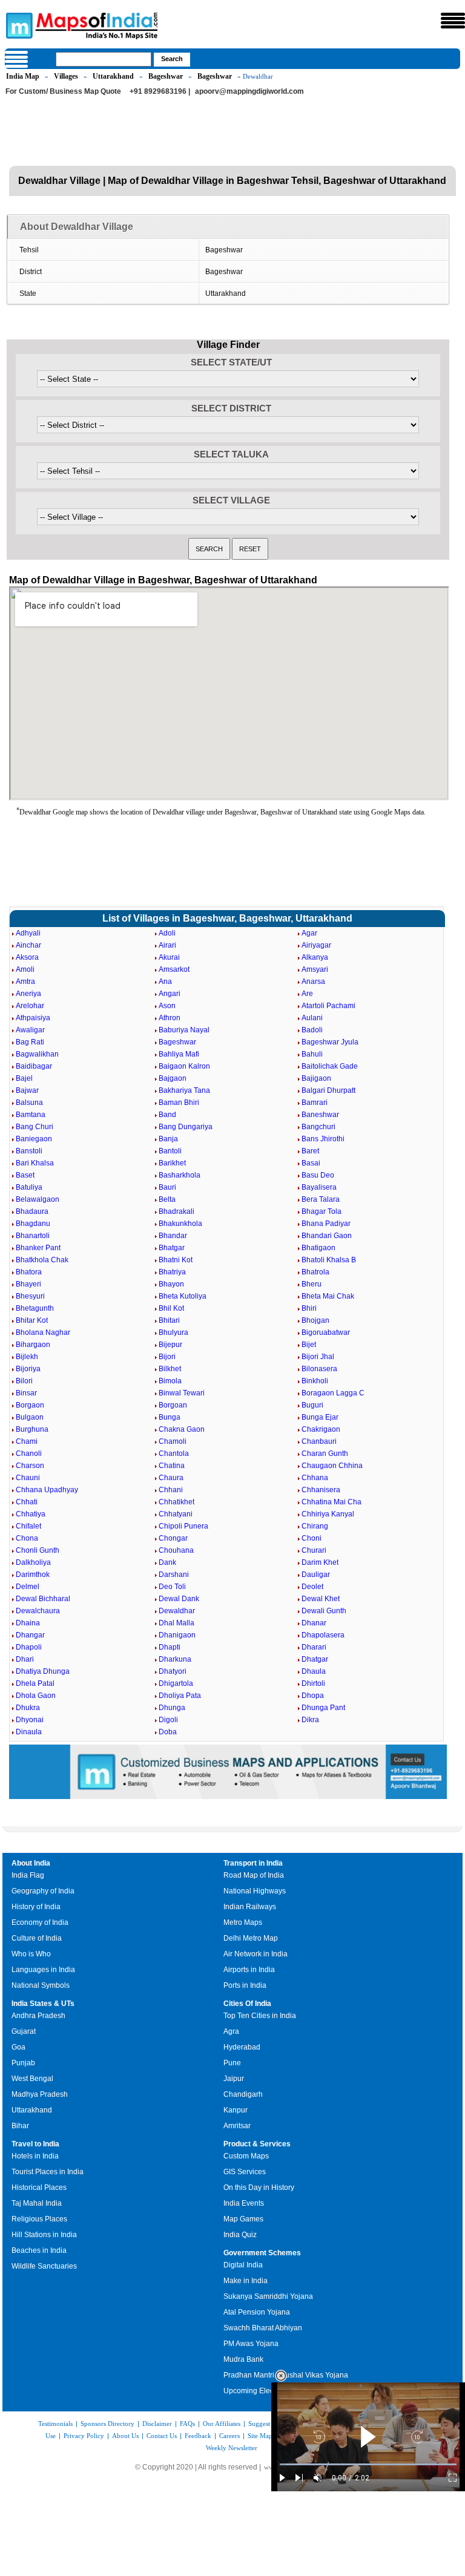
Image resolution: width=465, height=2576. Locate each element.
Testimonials (55, 2424)
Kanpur (236, 2110)
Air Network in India (256, 1954)
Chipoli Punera (183, 1526)
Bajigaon (316, 1078)
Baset (25, 1175)
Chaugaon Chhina (332, 1466)
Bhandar (173, 1236)
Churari (314, 1550)
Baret (310, 1151)
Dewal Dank (179, 1599)
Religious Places (39, 2219)
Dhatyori (173, 1671)
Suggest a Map (269, 2424)
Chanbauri (319, 1441)
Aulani (312, 1018)
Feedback (198, 2436)
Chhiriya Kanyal (328, 1514)
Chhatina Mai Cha (331, 1502)
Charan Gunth (325, 1454)
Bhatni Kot (176, 1260)
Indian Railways (250, 1907)
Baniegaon (34, 1139)
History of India (36, 1907)
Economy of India (40, 1922)
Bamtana (31, 1115)
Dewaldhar (177, 1611)
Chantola (174, 1454)
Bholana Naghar (43, 1332)
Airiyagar (316, 945)
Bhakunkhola (180, 1224)
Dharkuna (175, 1659)
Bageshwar (166, 76)
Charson (30, 1466)
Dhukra (28, 1708)
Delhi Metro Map (251, 1938)
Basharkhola (180, 1175)
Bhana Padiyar (326, 1224)
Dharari (314, 1647)
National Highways (255, 1891)
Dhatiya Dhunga (43, 1671)
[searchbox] (104, 59)
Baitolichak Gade (330, 1066)
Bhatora (29, 1272)
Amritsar (237, 2126)
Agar (309, 933)
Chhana (315, 1478)
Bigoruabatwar (326, 1332)
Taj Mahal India (37, 2203)
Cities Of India (247, 2004)
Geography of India (43, 1891)
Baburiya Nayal (184, 1030)
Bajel (24, 1078)
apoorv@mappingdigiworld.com (249, 91)
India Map (23, 76)
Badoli (312, 1030)
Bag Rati (30, 1042)
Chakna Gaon (182, 1429)
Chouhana (176, 1550)
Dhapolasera (323, 1635)
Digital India (243, 2265)
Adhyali (28, 933)
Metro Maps (243, 1922)
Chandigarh (243, 2094)
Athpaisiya (33, 1018)
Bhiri (309, 1308)
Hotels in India (35, 2156)
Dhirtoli (313, 1683)
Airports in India (249, 1970)
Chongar (173, 1538)
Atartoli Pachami (328, 1006)
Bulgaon (30, 1417)
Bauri (167, 1187)
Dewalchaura (38, 1611)
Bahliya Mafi (179, 1054)
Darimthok (33, 1575)
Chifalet (28, 1526)
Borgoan (173, 1405)
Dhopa (313, 1696)
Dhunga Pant (323, 1708)
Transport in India (253, 1863)
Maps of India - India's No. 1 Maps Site (18, 25)
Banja (168, 1139)
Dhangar (30, 1635)
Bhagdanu (33, 1224)
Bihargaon (33, 1345)
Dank (167, 1562)
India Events (244, 2203)
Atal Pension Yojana (257, 2312)
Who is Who (31, 1954)
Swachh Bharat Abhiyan (263, 2328)
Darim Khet (320, 1562)
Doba (168, 1732)
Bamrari (315, 1103)
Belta (167, 1199)
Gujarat (24, 2031)
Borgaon (30, 1405)
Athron (170, 1018)
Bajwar (27, 1090)
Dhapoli (29, 1647)
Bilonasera (319, 1369)
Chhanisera (321, 1490)
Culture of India (37, 1938)
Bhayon (171, 1284)
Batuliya (29, 1187)
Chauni (28, 1478)
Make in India (246, 2281)
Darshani (174, 1575)
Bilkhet (170, 1369)
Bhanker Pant (38, 1248)
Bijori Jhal (318, 1357)
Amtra (25, 982)
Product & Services (257, 2144)
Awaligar (30, 1030)
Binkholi (315, 1381)
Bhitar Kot (32, 1320)
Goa (18, 2047)
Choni (312, 1538)
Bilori (24, 1381)
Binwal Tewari (182, 1393)
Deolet (312, 1587)
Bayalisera (319, 1187)
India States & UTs (43, 2004)
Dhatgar (315, 1659)
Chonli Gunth (38, 1550)
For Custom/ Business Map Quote (63, 91)
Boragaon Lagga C (333, 1393)
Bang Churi (35, 1127)
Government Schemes (262, 2253)
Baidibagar (34, 1066)
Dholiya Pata (180, 1696)
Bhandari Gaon (327, 1236)
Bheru (312, 1284)
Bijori (167, 1357)
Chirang (315, 1526)
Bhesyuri (30, 1296)
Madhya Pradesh (40, 2094)
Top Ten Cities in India (260, 2016)
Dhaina (28, 1623)
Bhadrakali (176, 1211)
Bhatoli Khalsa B (329, 1260)
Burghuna (32, 1429)
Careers (229, 2436)
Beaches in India (39, 2250)
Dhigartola (176, 1683)
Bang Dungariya (186, 1127)
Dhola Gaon (36, 1696)
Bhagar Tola (322, 1211)
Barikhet (172, 1163)
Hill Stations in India (44, 2235)
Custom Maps (246, 2156)
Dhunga (172, 1708)
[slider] (368, 2464)
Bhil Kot (171, 1308)
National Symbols (41, 1985)
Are (307, 994)
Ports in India (245, 1985)
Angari (170, 994)
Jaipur (234, 2079)
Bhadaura (32, 1211)
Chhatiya (31, 1514)
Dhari (25, 1659)
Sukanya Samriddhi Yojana (268, 2296)
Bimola (170, 1381)
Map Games (243, 2219)
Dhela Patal (35, 1683)
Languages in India (43, 1970)
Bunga (170, 1417)
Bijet (309, 1345)
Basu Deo (318, 1175)
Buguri (312, 1405)
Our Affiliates (222, 2424)
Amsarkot (174, 969)
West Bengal (32, 2079)
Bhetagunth (35, 1308)
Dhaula (314, 1671)
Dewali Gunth (324, 1611)
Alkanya (315, 957)
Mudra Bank (243, 2359)
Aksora (27, 957)
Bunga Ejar (320, 1417)
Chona (27, 1538)
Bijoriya (28, 1369)
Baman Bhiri (179, 1103)
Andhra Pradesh (38, 2016)
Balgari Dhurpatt (328, 1090)
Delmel (28, 1587)
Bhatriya (172, 1272)
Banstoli (29, 1151)
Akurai (169, 957)
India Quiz (240, 2235)
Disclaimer (157, 2424)
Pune (232, 2063)
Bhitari (169, 1320)
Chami (27, 1441)
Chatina (172, 1466)
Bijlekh (27, 1357)
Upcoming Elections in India (269, 2391)
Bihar (20, 2126)
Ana (165, 982)
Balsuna (29, 1103)
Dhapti (170, 1647)
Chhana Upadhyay (47, 1490)
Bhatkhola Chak (42, 1260)
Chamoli (173, 1441)
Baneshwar (320, 1115)
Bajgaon (173, 1078)
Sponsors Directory (107, 2424)
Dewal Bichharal (43, 1599)
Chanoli (29, 1454)
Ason (167, 1006)
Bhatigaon (318, 1248)
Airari (167, 945)
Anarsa (313, 982)
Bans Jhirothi (323, 1139)
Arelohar (30, 1006)
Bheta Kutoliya (183, 1296)
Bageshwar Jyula (330, 1042)
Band (167, 1115)
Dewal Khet (321, 1599)
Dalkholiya (33, 1562)
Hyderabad (242, 2047)
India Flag (28, 1875)
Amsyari (315, 969)
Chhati (27, 1502)
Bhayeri (28, 1284)
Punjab (23, 2063)
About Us (125, 2436)
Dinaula (29, 1732)
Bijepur (170, 1345)
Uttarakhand (113, 76)
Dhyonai (30, 1720)
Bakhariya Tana (184, 1090)
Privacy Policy (84, 2436)
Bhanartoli (33, 1236)
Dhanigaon (177, 1635)
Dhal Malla (176, 1623)
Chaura (171, 1478)
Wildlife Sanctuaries (44, 2266)
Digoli (168, 1720)
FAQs (187, 2424)
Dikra (310, 1720)
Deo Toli (172, 1587)
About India (31, 1863)
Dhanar (314, 1623)
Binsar (26, 1393)
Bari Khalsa (35, 1163)
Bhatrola (315, 1272)
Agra (231, 2031)
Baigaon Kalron (184, 1066)
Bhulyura (173, 1332)
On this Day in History (259, 2188)
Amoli (25, 969)
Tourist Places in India (48, 2172)
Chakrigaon (321, 1429)
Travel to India (35, 2144)
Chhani (171, 1490)
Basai (311, 1163)
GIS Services (245, 2172)
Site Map (260, 2436)
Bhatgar (172, 1248)
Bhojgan (315, 1320)
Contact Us (162, 2436)
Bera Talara (321, 1199)
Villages (66, 76)
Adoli (167, 933)
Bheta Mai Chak (328, 1296)
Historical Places (39, 2188)
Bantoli (170, 1151)
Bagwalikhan (37, 1054)
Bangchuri (318, 1127)
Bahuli (312, 1054)
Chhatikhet (176, 1502)
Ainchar (28, 945)
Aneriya (28, 994)
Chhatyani (176, 1514)
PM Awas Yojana (251, 2344)
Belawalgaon (38, 1199)
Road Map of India (254, 1875)
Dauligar (316, 1575)
